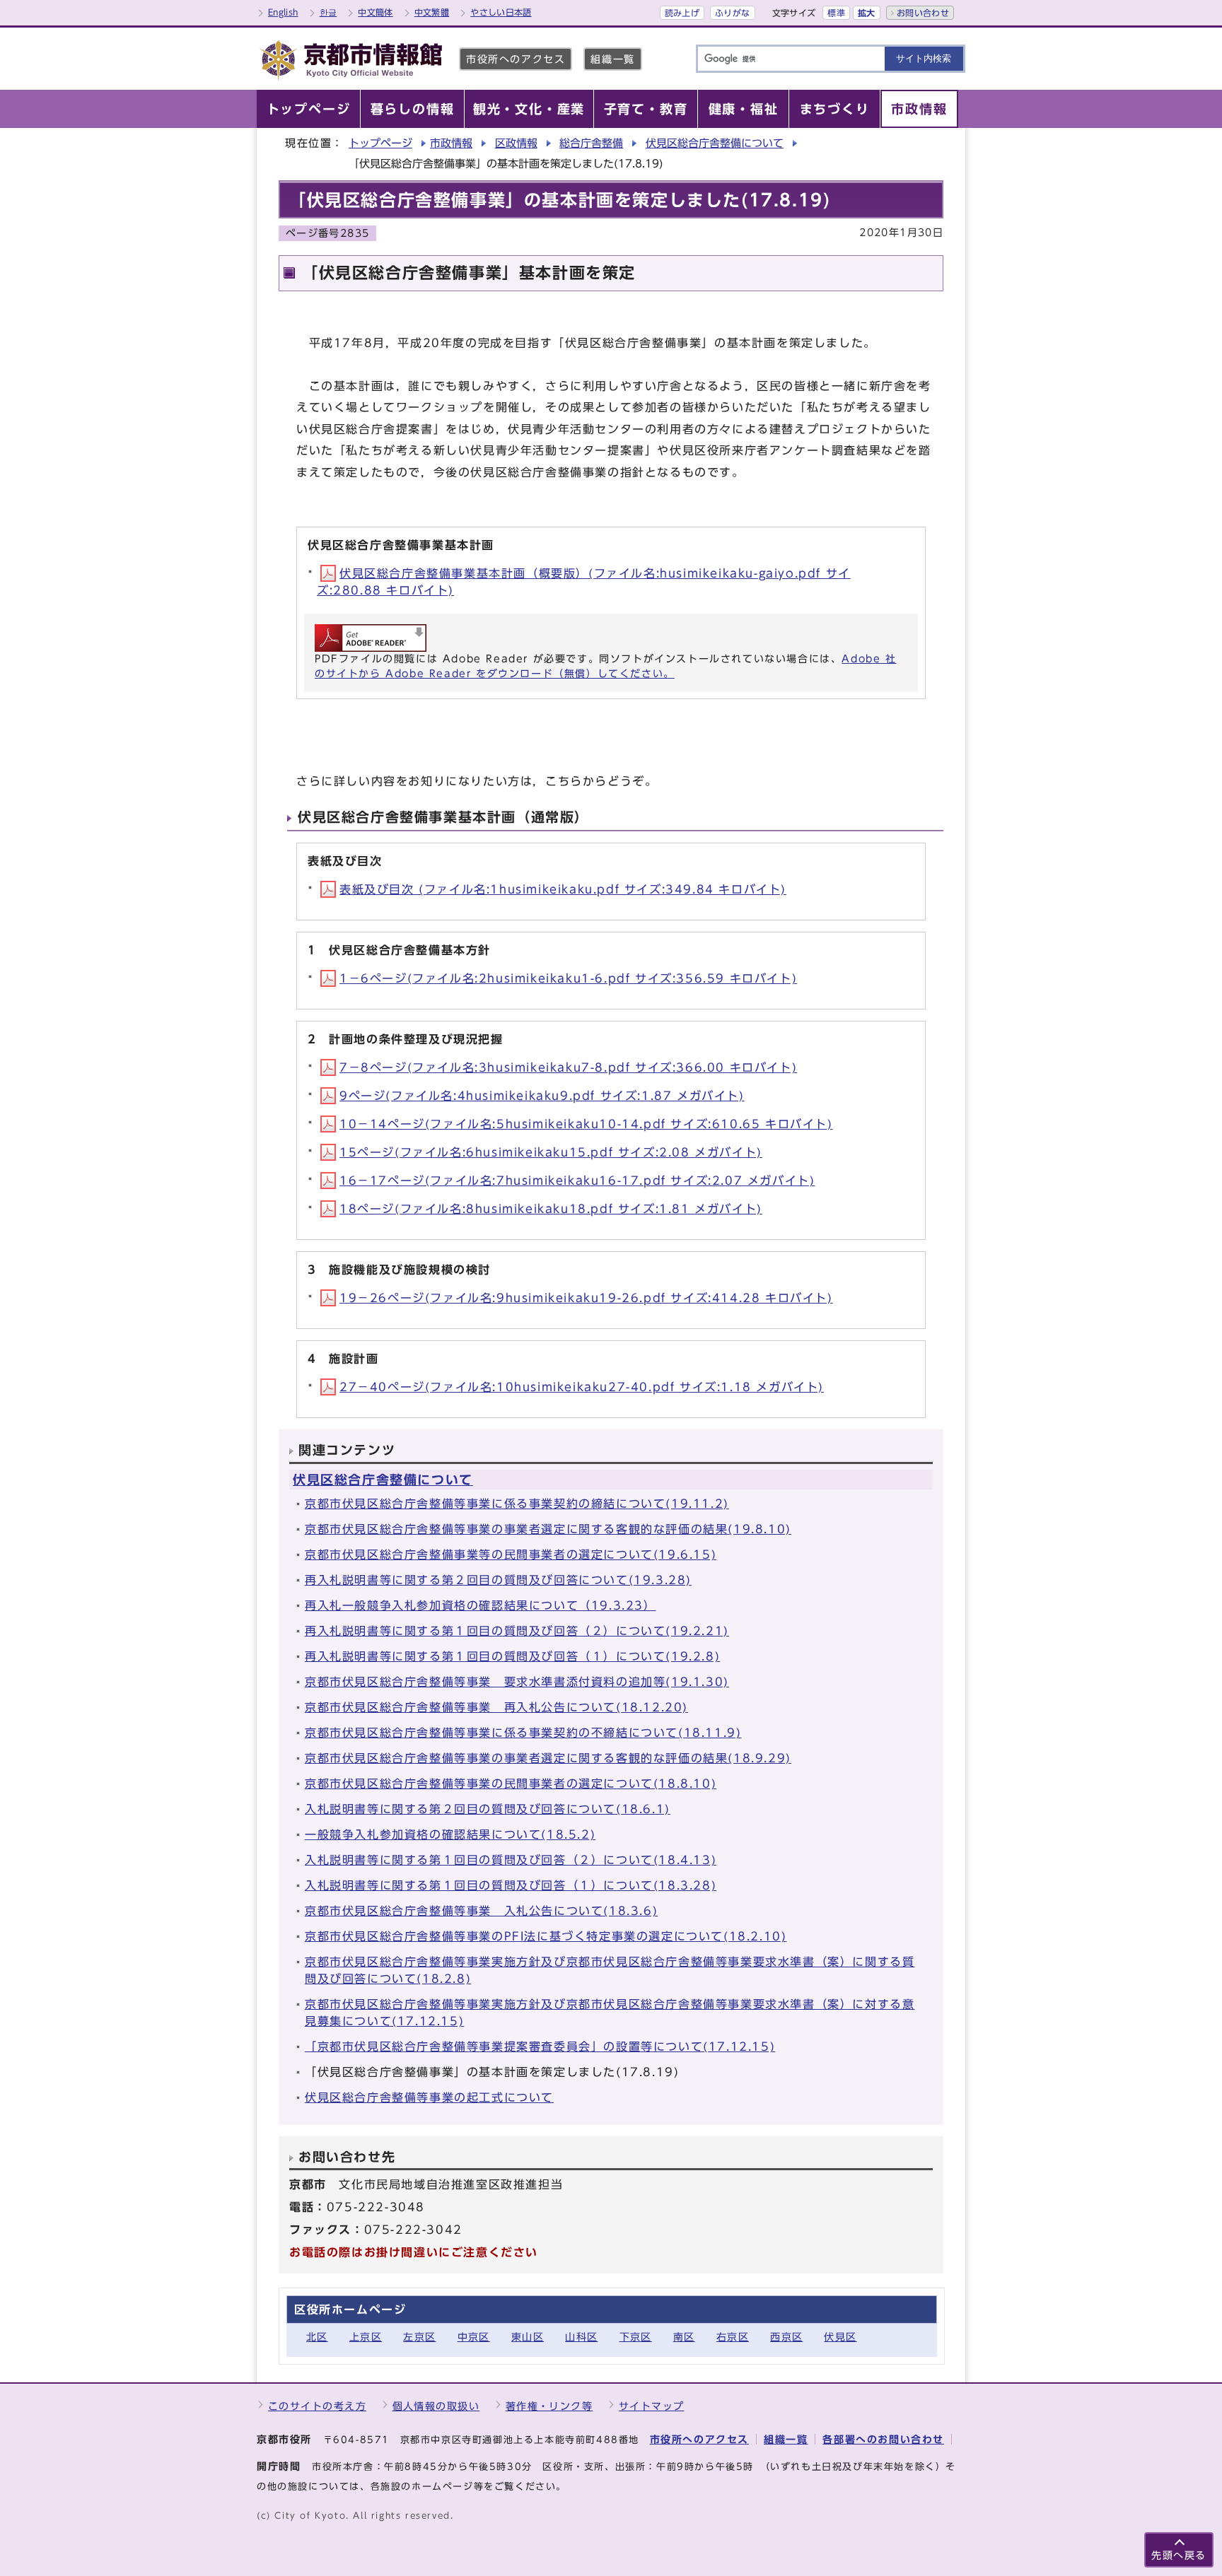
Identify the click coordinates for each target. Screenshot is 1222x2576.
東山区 (528, 2337)
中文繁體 (432, 12)
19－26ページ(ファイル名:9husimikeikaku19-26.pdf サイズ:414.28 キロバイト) (586, 1298)
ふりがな (732, 13)
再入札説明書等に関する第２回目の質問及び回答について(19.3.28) (498, 1580)
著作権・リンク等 (549, 2406)
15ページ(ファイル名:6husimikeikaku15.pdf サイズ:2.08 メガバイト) (551, 1152)
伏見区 (840, 2337)
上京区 (366, 2337)
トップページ (380, 143)
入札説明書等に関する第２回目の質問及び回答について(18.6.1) (488, 1809)
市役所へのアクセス (516, 59)
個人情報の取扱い (436, 2406)
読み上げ (682, 13)
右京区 (733, 2337)
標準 (836, 13)
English (283, 12)
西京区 (786, 2337)
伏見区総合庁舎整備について (715, 143)
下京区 (636, 2337)
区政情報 (516, 143)
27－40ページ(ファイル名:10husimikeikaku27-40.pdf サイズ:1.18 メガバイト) (582, 1387)
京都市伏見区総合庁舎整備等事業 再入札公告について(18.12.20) (496, 1707)
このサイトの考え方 (317, 2406)
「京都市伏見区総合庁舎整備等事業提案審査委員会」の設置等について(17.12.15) (540, 2047)
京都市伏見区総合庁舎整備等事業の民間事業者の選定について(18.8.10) (511, 1784)
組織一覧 (612, 59)
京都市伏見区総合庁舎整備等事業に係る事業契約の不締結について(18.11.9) (523, 1733)
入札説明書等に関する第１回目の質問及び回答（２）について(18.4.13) (511, 1860)
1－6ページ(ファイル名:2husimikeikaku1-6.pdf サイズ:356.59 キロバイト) (568, 978)
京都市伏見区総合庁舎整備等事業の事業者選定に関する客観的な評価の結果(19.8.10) (548, 1529)
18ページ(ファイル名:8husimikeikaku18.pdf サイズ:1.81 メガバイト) (551, 1209)
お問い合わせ (923, 13)
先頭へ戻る (1179, 2555)
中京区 (474, 2337)
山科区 (581, 2337)
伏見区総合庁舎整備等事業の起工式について (429, 2097)
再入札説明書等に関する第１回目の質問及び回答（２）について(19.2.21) (517, 1631)
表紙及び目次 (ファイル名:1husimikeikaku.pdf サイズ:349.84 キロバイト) (563, 889)
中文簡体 (375, 12)
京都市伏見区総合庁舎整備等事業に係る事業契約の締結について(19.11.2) (517, 1504)
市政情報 (451, 143)
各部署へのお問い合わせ (883, 2439)
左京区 (419, 2337)
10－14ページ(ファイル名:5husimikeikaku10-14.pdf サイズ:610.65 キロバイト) (586, 1124)
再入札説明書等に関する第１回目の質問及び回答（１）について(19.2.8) (512, 1656)
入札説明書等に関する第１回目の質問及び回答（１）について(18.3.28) (511, 1885)
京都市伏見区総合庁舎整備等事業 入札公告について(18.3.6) (481, 1911)
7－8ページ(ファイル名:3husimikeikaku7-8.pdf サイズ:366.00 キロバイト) (568, 1067)
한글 (328, 12)
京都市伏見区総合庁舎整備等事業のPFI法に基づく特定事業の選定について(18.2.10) (546, 1936)
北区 (317, 2337)
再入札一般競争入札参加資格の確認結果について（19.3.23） (481, 1605)
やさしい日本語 (501, 12)
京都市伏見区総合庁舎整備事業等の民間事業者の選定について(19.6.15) (511, 1555)
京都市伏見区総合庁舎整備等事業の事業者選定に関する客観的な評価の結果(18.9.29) (548, 1758)
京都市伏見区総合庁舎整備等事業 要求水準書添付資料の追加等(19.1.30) (517, 1682)
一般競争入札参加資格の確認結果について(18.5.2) (450, 1834)
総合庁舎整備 (591, 143)
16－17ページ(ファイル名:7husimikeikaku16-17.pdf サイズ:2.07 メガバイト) (577, 1181)
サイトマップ (652, 2406)
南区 (684, 2337)
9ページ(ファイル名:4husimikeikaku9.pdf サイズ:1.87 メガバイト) (542, 1096)
